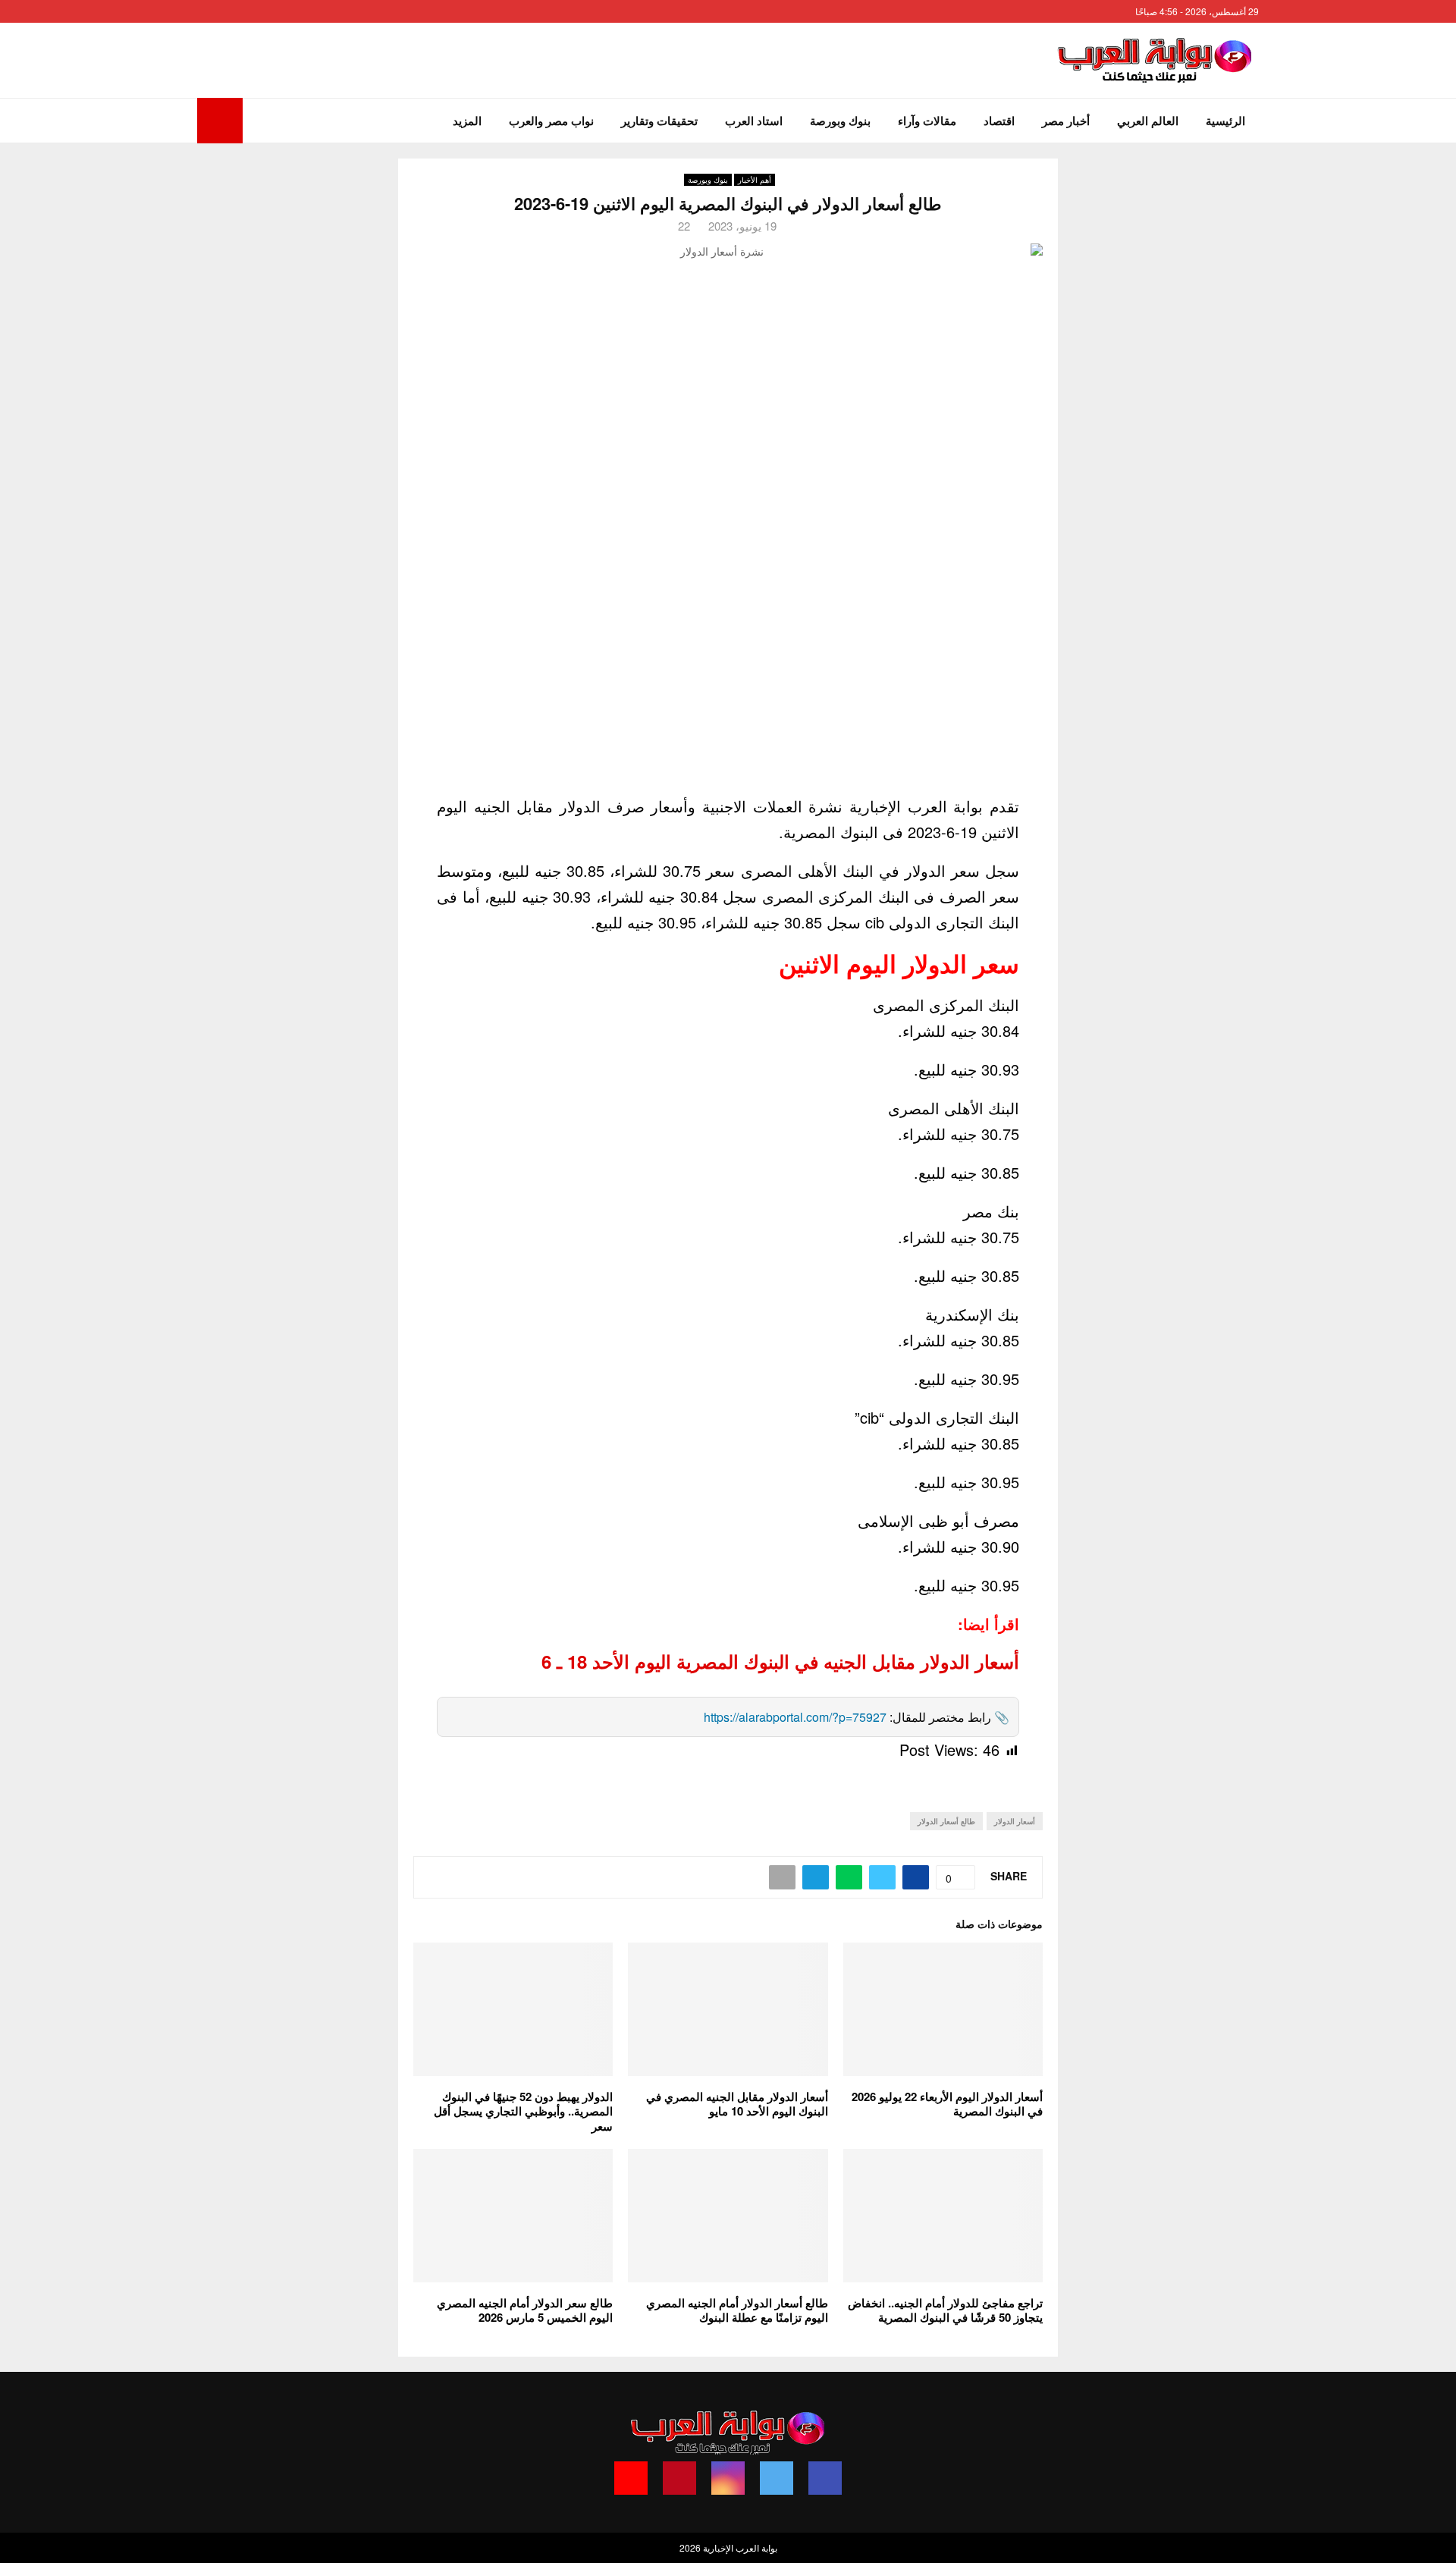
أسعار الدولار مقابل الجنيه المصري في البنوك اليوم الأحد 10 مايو (737, 2104)
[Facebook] (825, 2478)
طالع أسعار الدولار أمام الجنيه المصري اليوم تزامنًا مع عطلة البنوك (737, 2310)
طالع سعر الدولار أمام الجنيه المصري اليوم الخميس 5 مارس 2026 (525, 2310)
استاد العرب (754, 121)
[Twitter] (777, 2478)
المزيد (467, 121)
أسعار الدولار (1015, 1821)
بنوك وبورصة (840, 121)
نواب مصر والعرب (551, 121)
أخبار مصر (1066, 121)
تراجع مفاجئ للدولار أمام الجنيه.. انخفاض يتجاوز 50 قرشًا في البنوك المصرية (945, 2310)
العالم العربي (1148, 121)
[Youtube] (631, 2478)
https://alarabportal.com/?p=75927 (795, 1717)
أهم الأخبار (755, 180)
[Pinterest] (679, 2478)
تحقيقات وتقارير (659, 121)
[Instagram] (728, 2478)
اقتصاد (999, 121)
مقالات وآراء (927, 121)
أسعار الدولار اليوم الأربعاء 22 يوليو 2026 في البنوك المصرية (947, 2104)
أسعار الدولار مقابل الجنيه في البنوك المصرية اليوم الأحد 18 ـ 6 (780, 1661)
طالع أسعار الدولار (946, 1821)
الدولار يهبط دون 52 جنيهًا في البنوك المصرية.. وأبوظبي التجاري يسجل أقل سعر (523, 2111)
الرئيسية (1225, 121)
